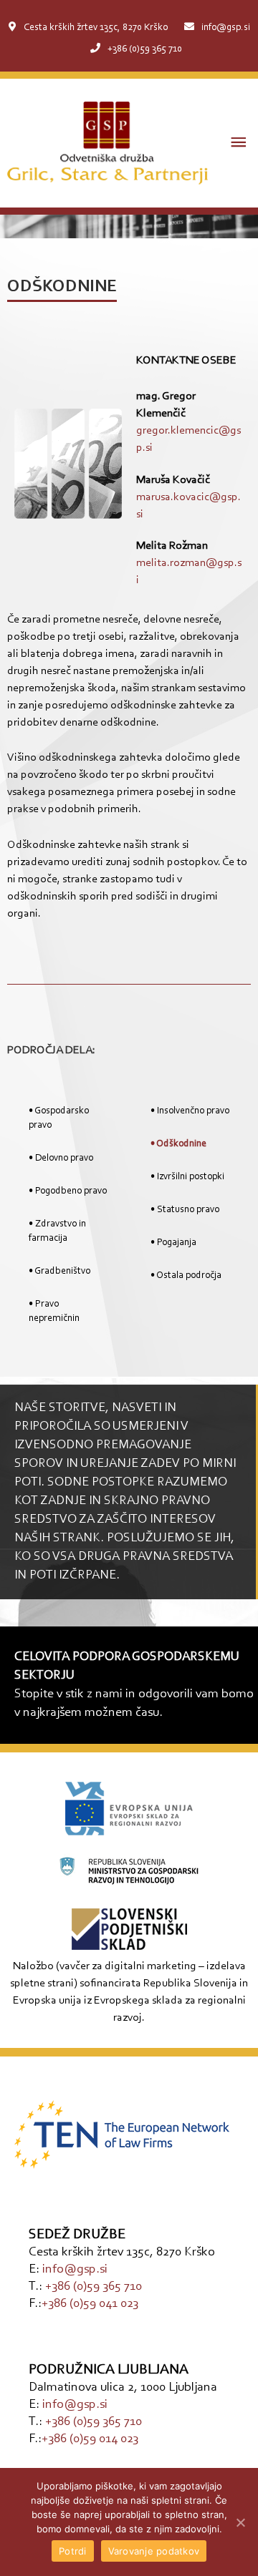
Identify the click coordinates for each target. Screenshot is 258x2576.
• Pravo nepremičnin (54, 1312)
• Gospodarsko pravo (59, 1118)
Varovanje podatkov (154, 2551)
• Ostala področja (186, 1276)
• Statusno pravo (185, 1210)
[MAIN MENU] (239, 143)
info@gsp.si (226, 28)
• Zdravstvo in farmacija (57, 1231)
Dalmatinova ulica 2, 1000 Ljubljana (123, 2388)
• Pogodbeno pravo (68, 1191)
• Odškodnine (178, 1144)
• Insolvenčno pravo (190, 1111)
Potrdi (73, 2551)
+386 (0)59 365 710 (145, 49)
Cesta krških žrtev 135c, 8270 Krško (96, 28)
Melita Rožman (172, 546)
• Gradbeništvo (59, 1272)
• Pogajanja (173, 1243)
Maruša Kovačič (173, 480)
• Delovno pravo (61, 1158)
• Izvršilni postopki (187, 1177)
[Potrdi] (240, 2522)
